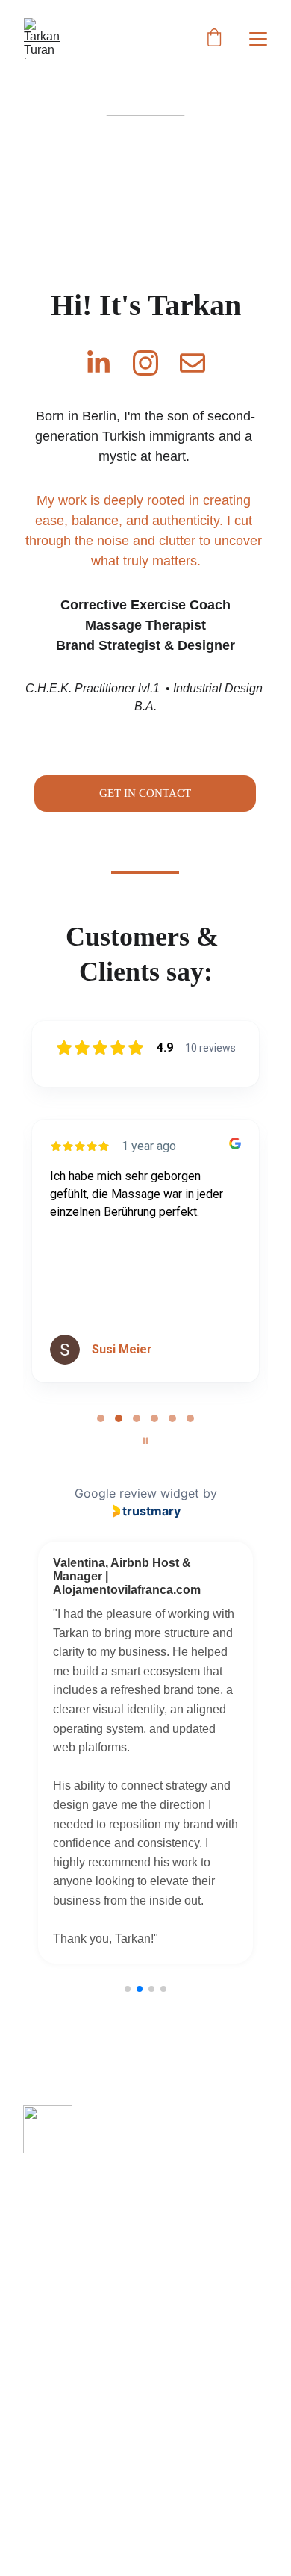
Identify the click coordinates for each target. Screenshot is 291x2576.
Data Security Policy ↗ (91, 2191)
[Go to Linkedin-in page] (106, 363)
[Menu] (258, 39)
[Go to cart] (214, 39)
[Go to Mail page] (193, 363)
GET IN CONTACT (145, 793)
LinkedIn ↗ (56, 2282)
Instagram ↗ (60, 2253)
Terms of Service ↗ (81, 2223)
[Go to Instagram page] (153, 363)
